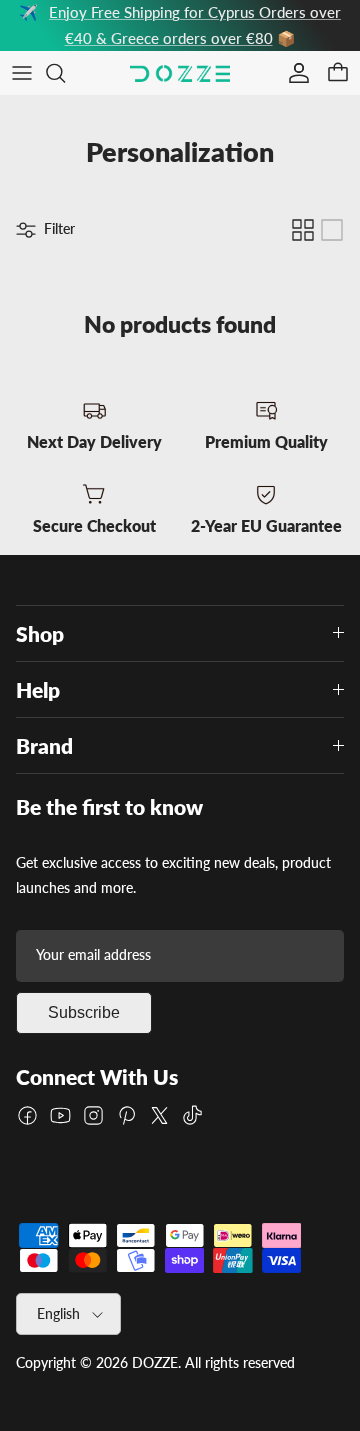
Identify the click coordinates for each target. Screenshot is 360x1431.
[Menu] (22, 73)
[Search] (66, 73)
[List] (332, 230)
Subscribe (84, 1012)
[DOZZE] (180, 73)
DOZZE (155, 1362)
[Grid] (303, 230)
